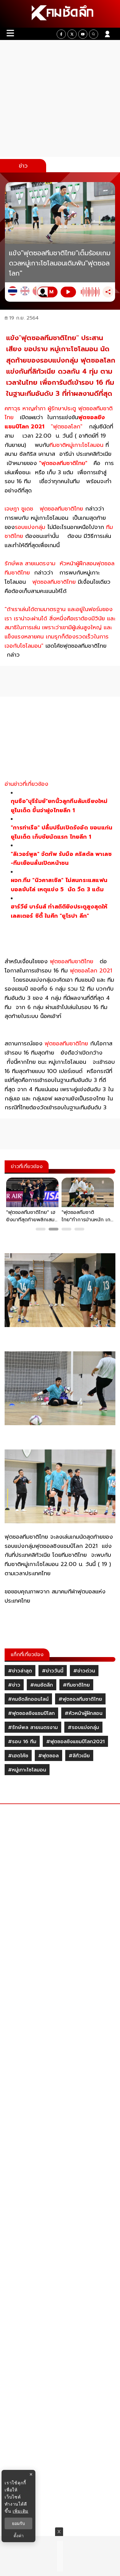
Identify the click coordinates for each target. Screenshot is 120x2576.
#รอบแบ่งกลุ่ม (83, 1727)
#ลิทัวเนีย (79, 1756)
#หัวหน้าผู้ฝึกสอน (84, 1713)
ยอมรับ (18, 2523)
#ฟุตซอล (48, 1756)
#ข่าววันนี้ (53, 1671)
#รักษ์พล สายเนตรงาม (33, 1727)
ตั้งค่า (19, 2536)
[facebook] (61, 34)
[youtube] (83, 34)
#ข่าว (14, 1685)
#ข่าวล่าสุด (20, 1671)
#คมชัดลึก (42, 1685)
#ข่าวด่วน (84, 1671)
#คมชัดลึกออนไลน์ (28, 1699)
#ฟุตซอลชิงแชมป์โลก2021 (75, 1742)
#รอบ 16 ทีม (22, 1742)
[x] (72, 34)
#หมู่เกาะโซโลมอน (27, 1770)
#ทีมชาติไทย (76, 1685)
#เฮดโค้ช (18, 1756)
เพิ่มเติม (20, 2511)
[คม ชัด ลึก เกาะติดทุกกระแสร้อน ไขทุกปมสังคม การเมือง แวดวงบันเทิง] (60, 14)
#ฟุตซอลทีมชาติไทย (80, 1699)
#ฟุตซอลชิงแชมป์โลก (31, 1713)
